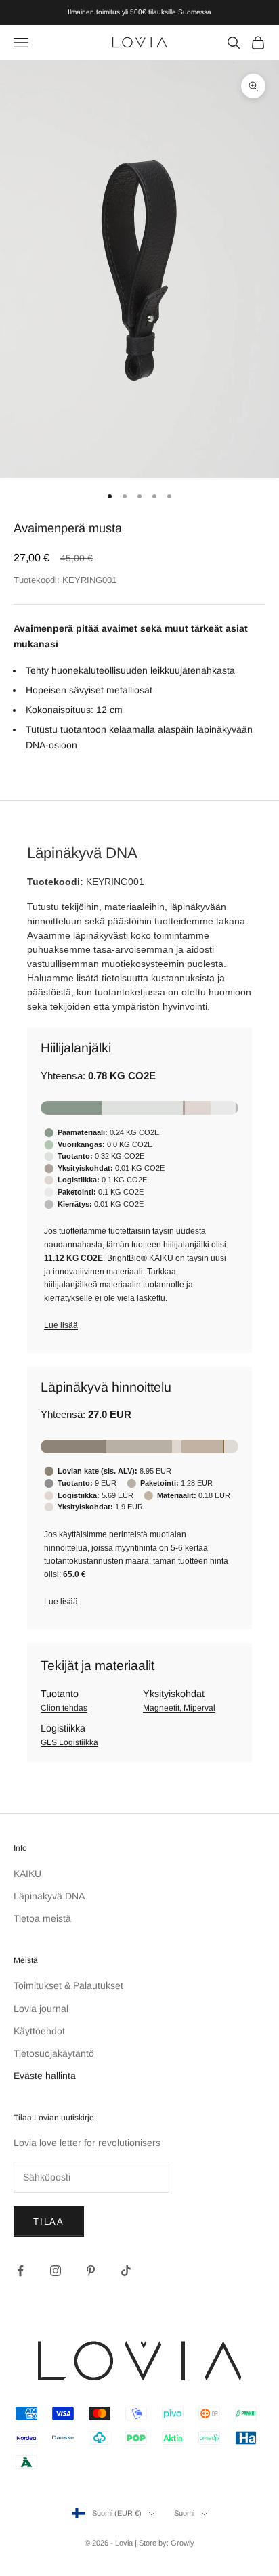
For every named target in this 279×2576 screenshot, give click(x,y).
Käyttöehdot (39, 2031)
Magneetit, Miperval (179, 1708)
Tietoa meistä (42, 1918)
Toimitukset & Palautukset (68, 1985)
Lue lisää (61, 1325)
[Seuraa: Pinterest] (91, 2271)
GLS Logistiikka (69, 1742)
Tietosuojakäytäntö (54, 2053)
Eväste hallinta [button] (45, 2076)
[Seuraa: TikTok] (126, 2271)
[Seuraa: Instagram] (56, 2271)
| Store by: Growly (165, 2543)
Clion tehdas (64, 1708)
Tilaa (49, 2221)
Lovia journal (41, 2009)
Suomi (184, 2513)
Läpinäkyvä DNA (49, 1896)
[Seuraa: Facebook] (20, 2271)
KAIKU (27, 1874)
